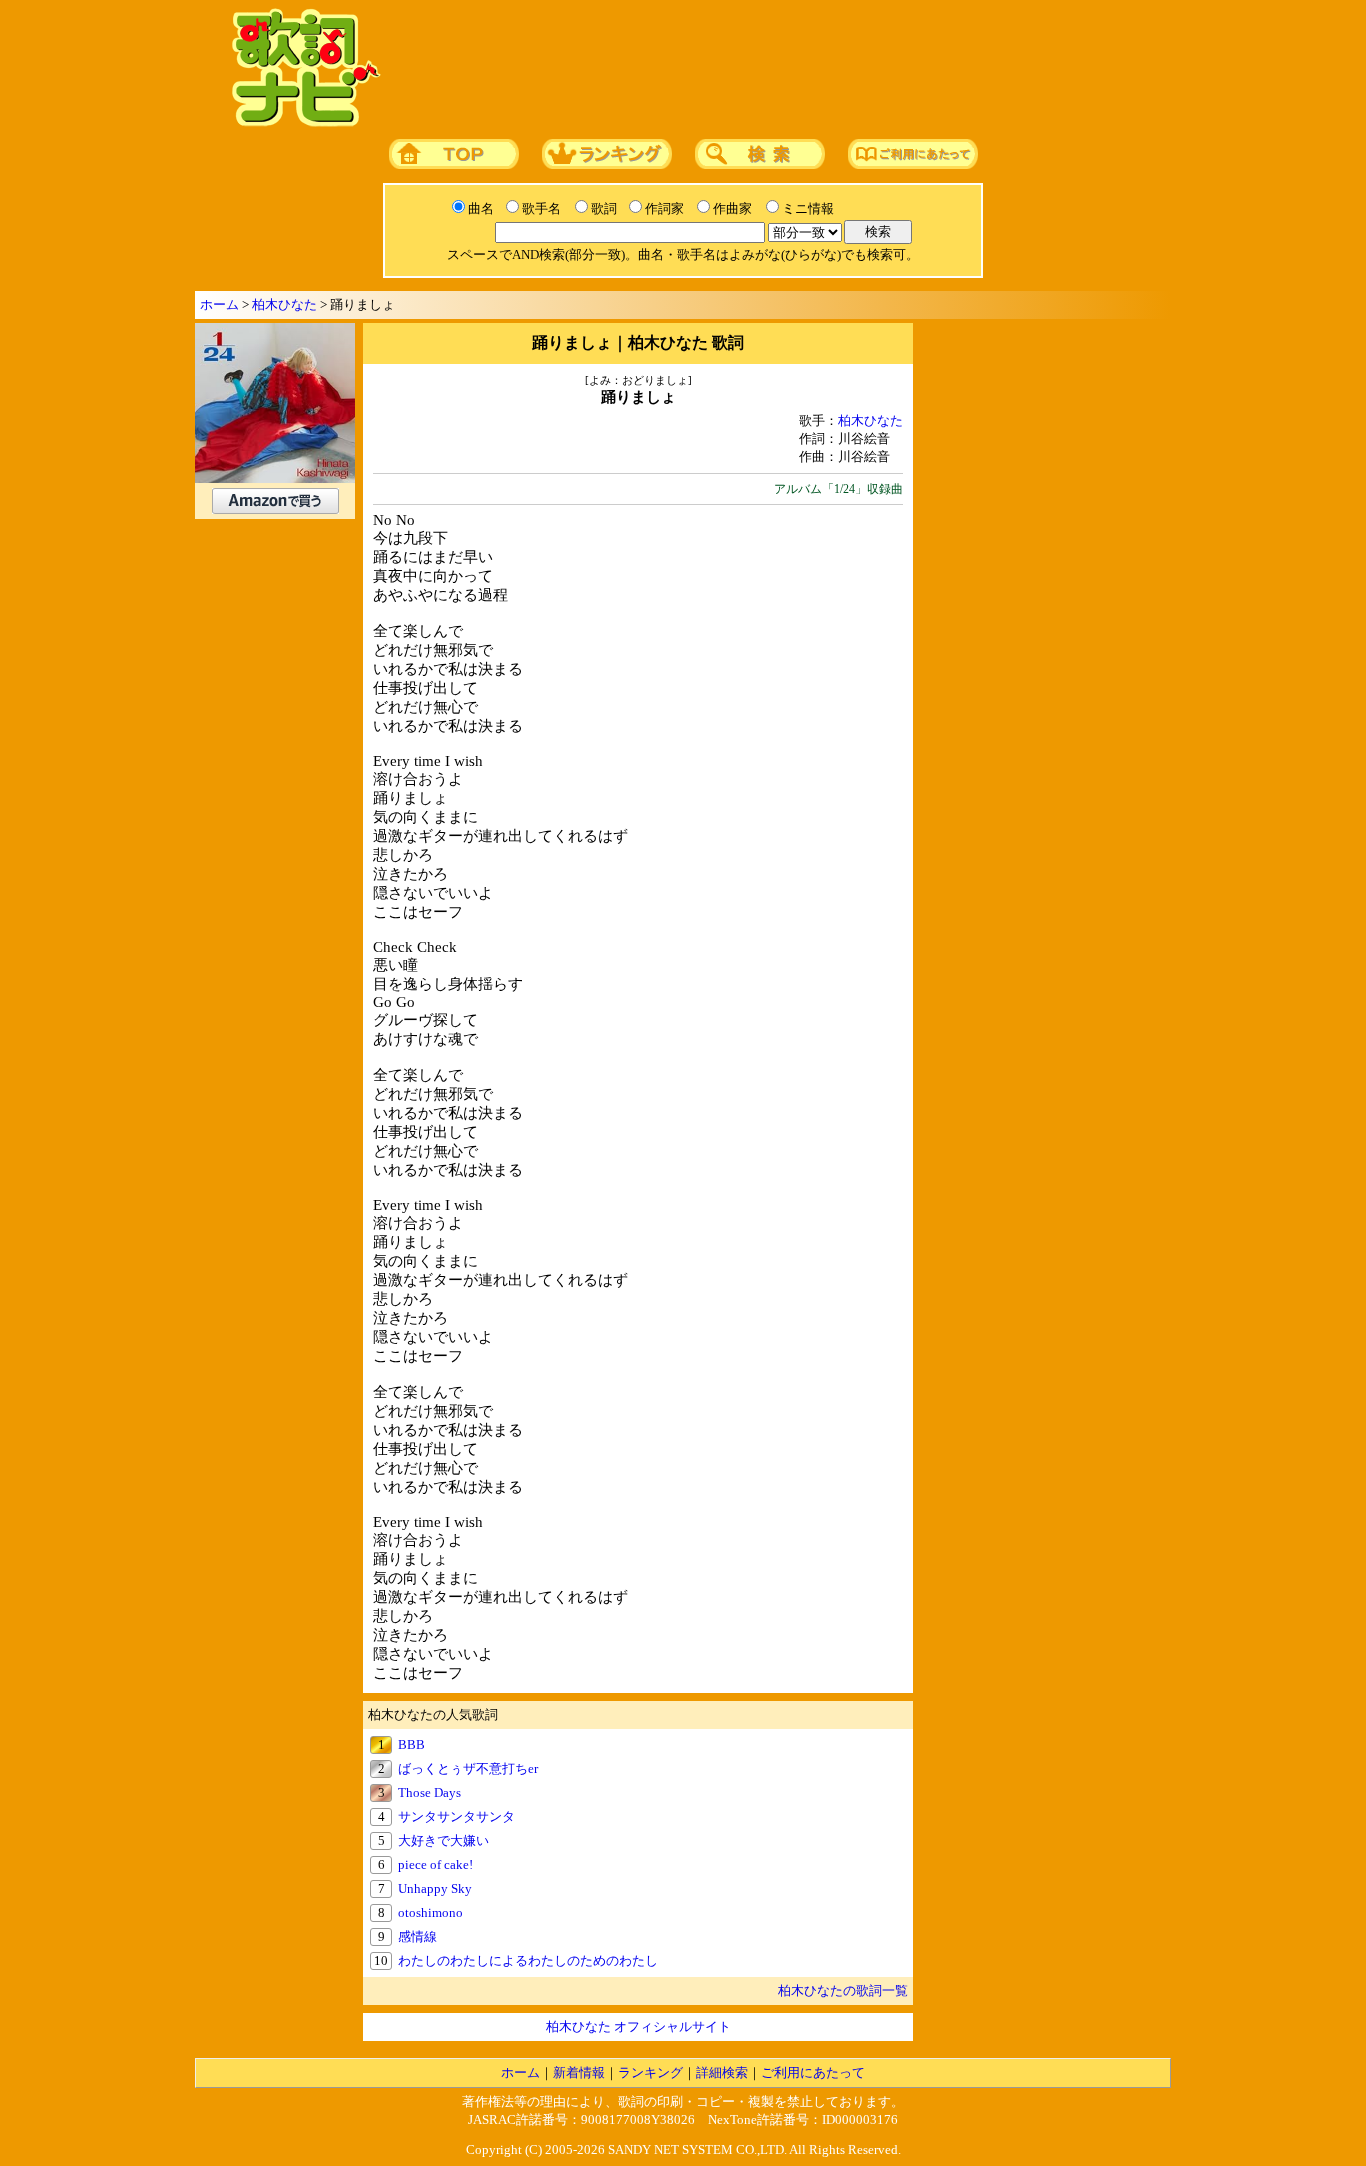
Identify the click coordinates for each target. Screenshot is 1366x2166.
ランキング (650, 2072)
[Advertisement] (770, 69)
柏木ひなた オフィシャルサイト (638, 2026)
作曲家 (732, 208)
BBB (411, 1744)
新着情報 (579, 2072)
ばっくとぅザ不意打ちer (468, 1768)
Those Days (429, 1792)
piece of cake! (435, 1864)
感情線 (417, 1936)
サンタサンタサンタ (456, 1816)
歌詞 (604, 208)
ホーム (219, 304)
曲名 (481, 208)
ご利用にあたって (813, 2072)
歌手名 (541, 208)
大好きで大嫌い (443, 1840)
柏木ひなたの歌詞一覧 (843, 1990)
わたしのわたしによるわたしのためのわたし (528, 1960)
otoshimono (430, 1912)
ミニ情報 (808, 208)
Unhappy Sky (435, 1888)
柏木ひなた (284, 304)
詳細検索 (722, 2072)
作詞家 (664, 208)
